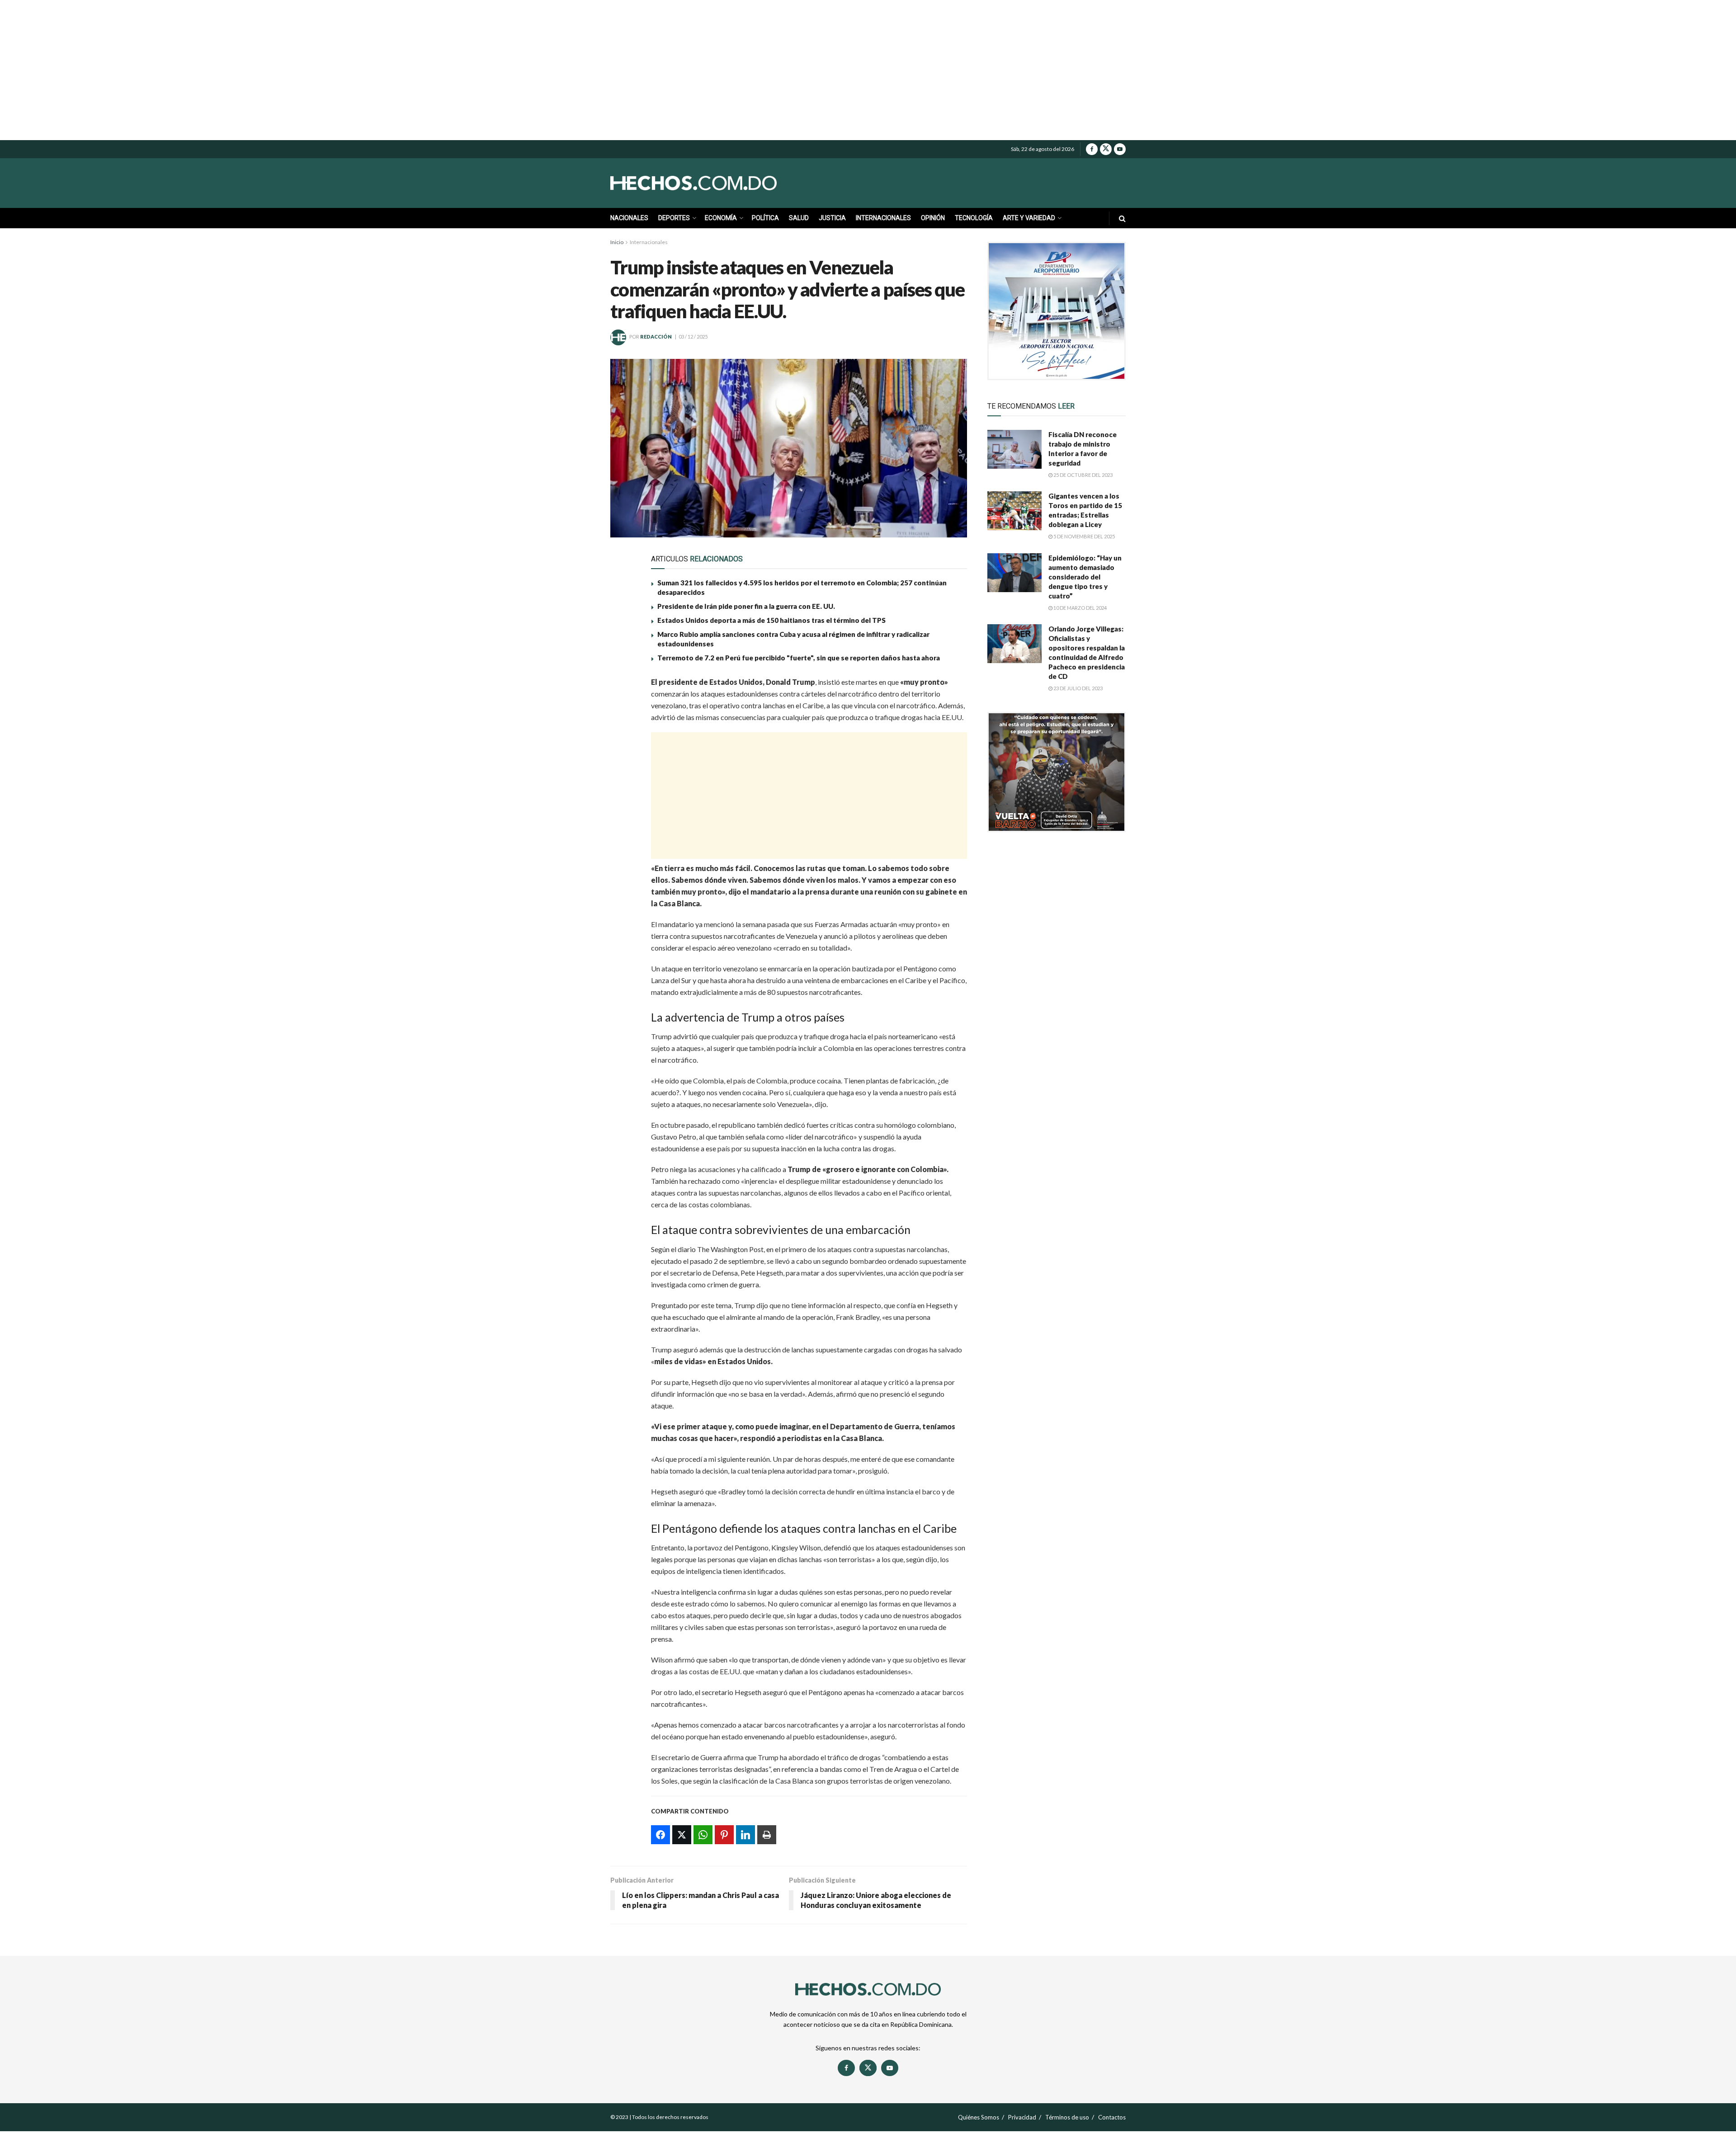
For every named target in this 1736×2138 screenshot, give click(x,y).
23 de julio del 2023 (1078, 688)
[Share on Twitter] (623, 707)
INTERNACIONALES (883, 218)
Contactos (1112, 2117)
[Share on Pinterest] (623, 749)
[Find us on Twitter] (1106, 149)
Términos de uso (1067, 2117)
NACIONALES (629, 218)
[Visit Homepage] (714, 183)
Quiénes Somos (979, 2117)
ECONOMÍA (721, 218)
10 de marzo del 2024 (1080, 608)
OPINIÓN (933, 218)
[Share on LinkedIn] (623, 770)
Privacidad (1022, 2117)
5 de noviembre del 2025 (1084, 536)
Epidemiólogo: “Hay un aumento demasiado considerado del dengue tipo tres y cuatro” (1085, 577)
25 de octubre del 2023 (1083, 475)
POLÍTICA (765, 218)
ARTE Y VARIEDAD (1029, 218)
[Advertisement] (868, 70)
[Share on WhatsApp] (623, 728)
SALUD (799, 218)
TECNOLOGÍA (974, 218)
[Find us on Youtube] (1120, 149)
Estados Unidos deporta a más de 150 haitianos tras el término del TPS (771, 620)
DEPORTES (674, 218)
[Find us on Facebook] (1092, 149)
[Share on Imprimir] (623, 791)
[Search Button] (1122, 218)
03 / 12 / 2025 (693, 337)
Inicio (617, 242)
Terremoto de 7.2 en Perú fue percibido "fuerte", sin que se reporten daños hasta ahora (799, 658)
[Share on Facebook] (623, 687)
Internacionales (649, 242)
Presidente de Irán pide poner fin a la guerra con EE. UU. (746, 606)
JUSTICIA (832, 218)
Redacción (656, 337)
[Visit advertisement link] (1057, 311)
